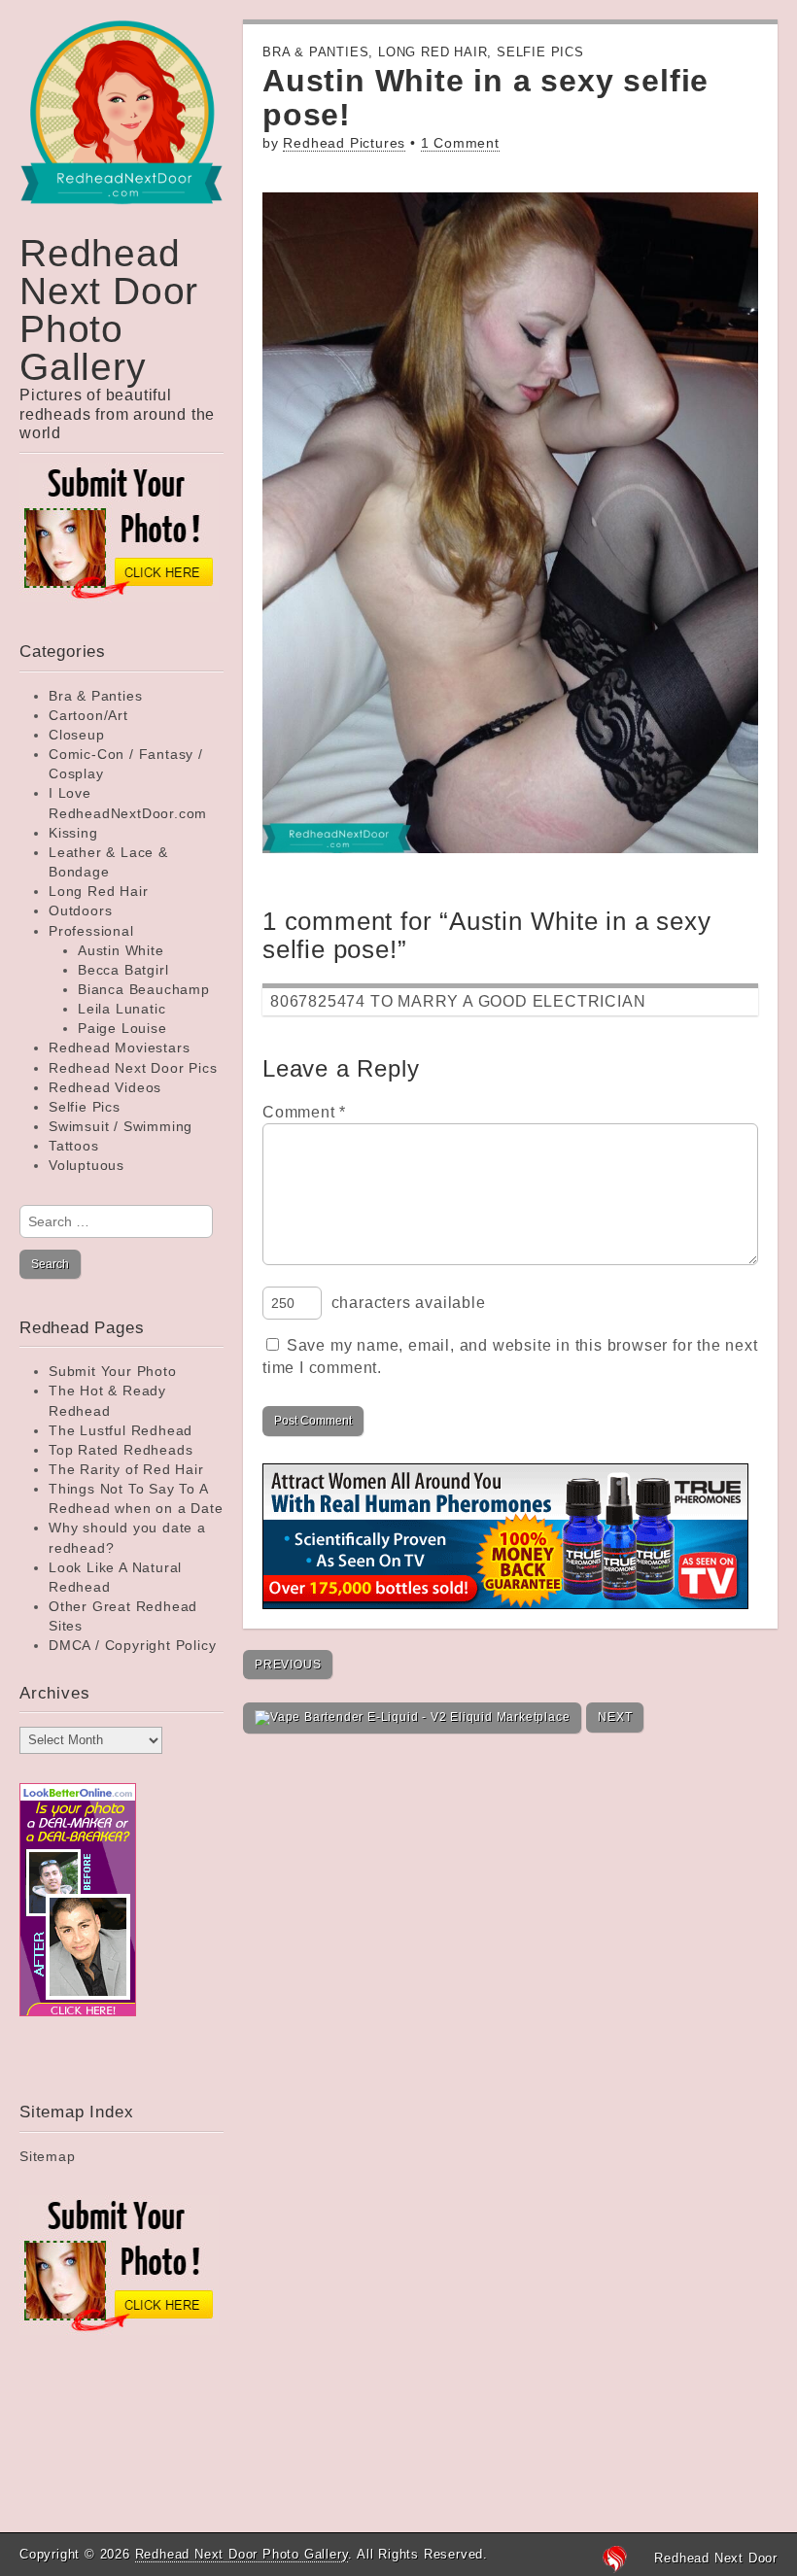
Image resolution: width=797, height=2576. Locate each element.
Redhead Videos (105, 1087)
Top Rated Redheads (121, 1450)
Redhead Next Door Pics (133, 1068)
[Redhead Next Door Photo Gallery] (121, 127)
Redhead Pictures (344, 143)
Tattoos (74, 1146)
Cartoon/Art (88, 715)
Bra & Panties (95, 696)
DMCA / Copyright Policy (132, 1645)
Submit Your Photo (113, 1371)
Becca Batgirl (123, 970)
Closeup (77, 735)
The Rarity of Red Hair (126, 1469)
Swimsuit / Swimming (121, 1126)
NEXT (615, 1717)
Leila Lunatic (121, 1009)
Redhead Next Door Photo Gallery (109, 310)
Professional (91, 931)
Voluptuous (87, 1165)
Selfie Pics (85, 1107)
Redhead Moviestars (119, 1048)
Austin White (121, 950)
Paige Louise (122, 1028)
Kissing (73, 833)
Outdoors (80, 910)
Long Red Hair (98, 891)
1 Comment (460, 143)
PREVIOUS (288, 1665)
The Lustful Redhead (121, 1430)
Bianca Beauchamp (144, 989)
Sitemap (48, 2156)
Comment (304, 1112)
